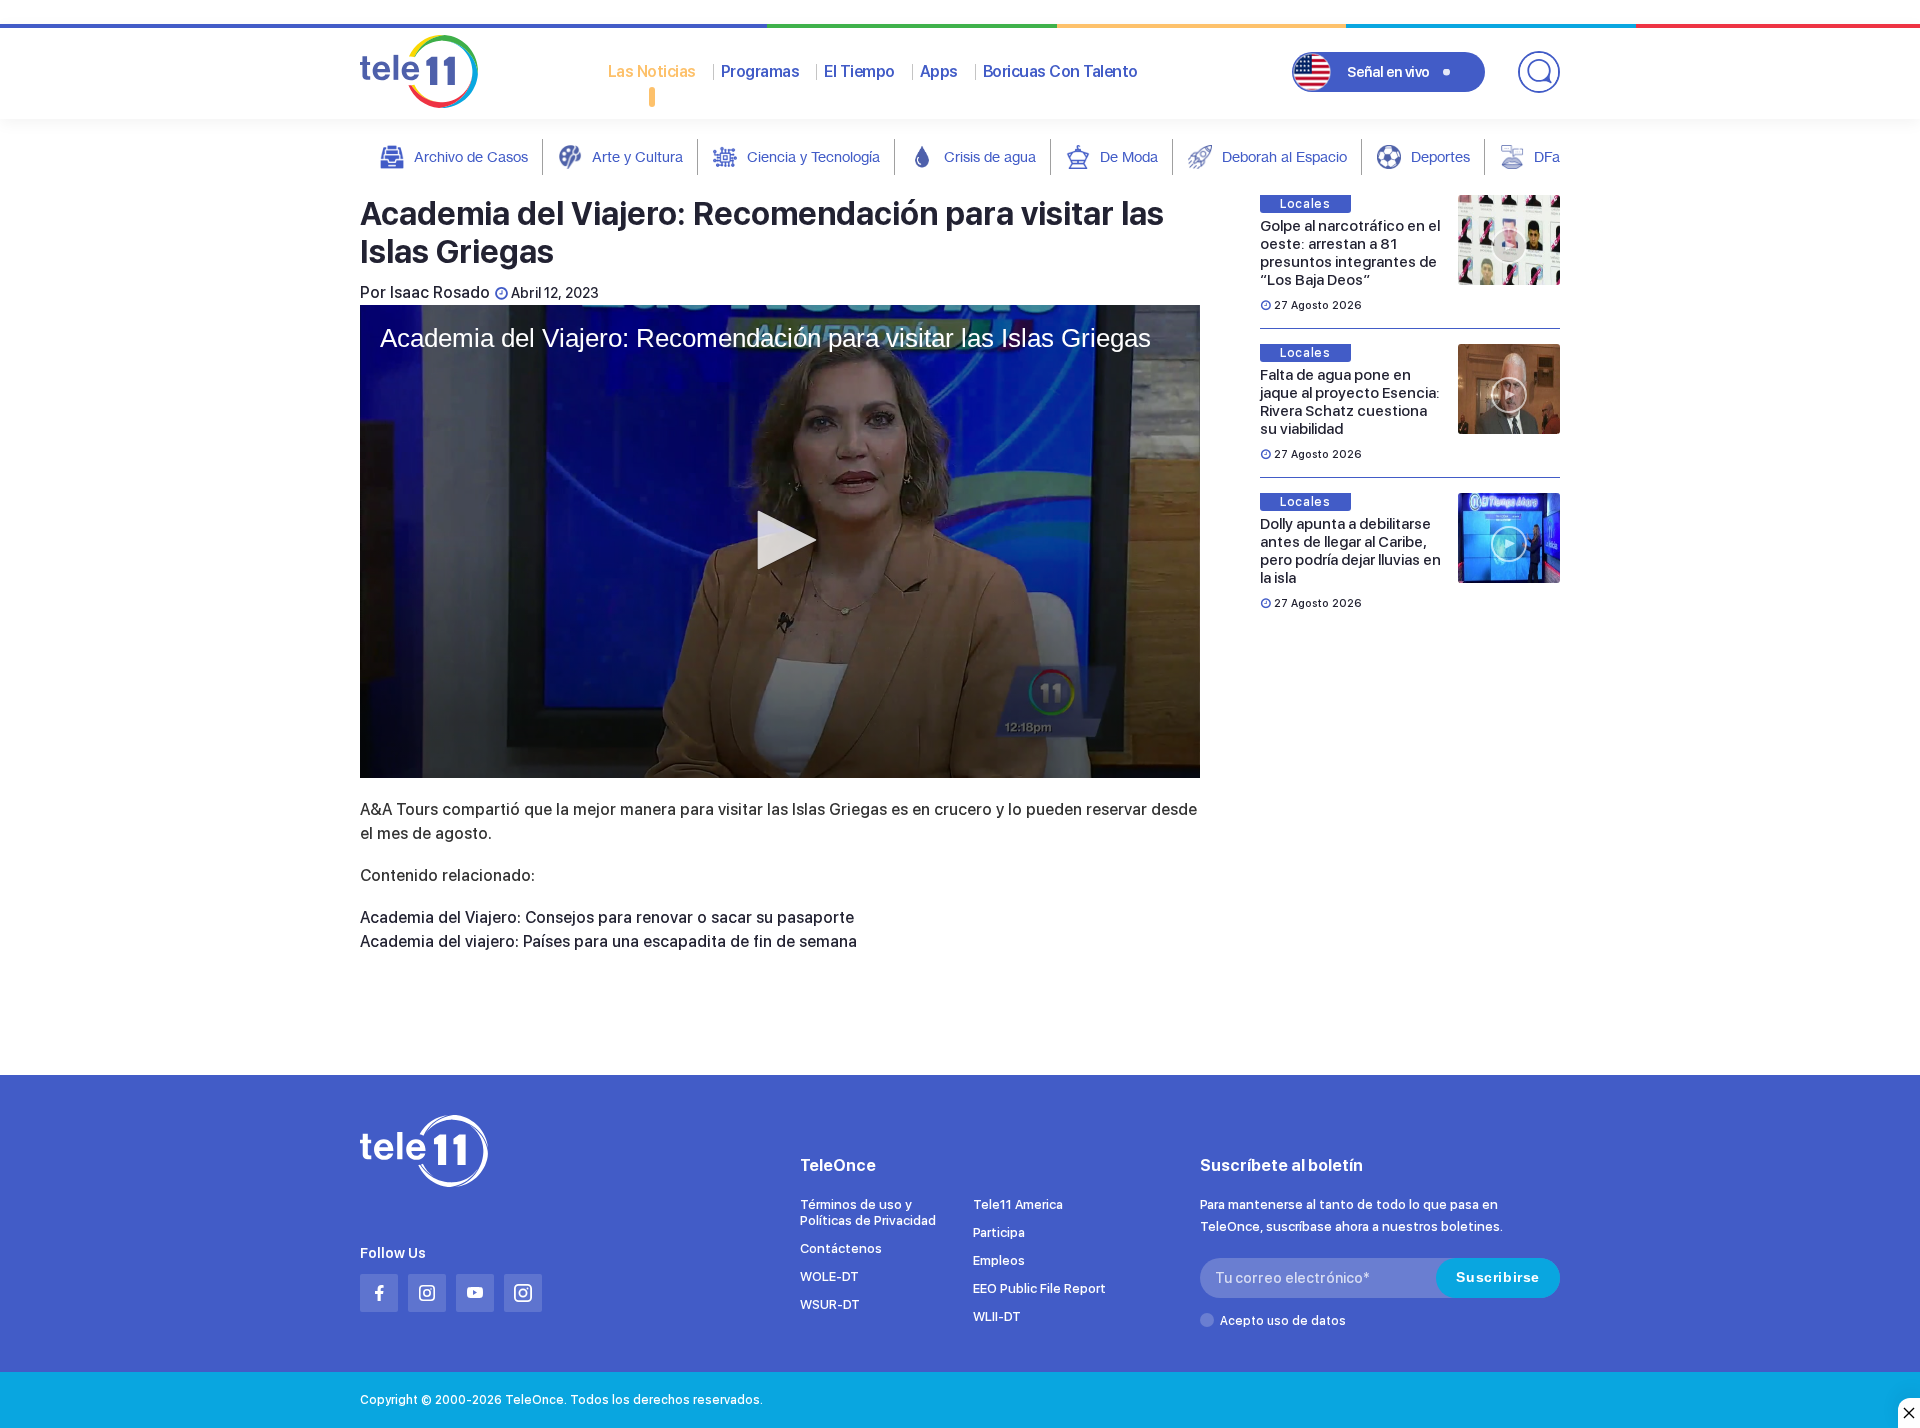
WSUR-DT (830, 1304)
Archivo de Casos (471, 156)
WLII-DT (997, 1316)
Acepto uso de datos (1283, 1321)
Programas (760, 71)
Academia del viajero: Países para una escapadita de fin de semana (608, 941)
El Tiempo (859, 71)
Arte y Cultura (637, 156)
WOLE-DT (829, 1276)
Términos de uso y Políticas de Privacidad (868, 1212)
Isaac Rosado (440, 292)
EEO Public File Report (1039, 1288)
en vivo (1388, 72)
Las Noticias (652, 71)
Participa (999, 1232)
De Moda (1129, 156)
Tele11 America (1018, 1204)
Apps (939, 71)
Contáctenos (841, 1248)
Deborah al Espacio (1284, 156)
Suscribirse (1498, 1277)
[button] (780, 540)
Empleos (999, 1260)
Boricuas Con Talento (1060, 71)
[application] (780, 541)
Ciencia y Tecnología (813, 156)
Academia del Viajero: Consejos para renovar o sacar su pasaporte (607, 917)
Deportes (1440, 156)
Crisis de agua (990, 156)
